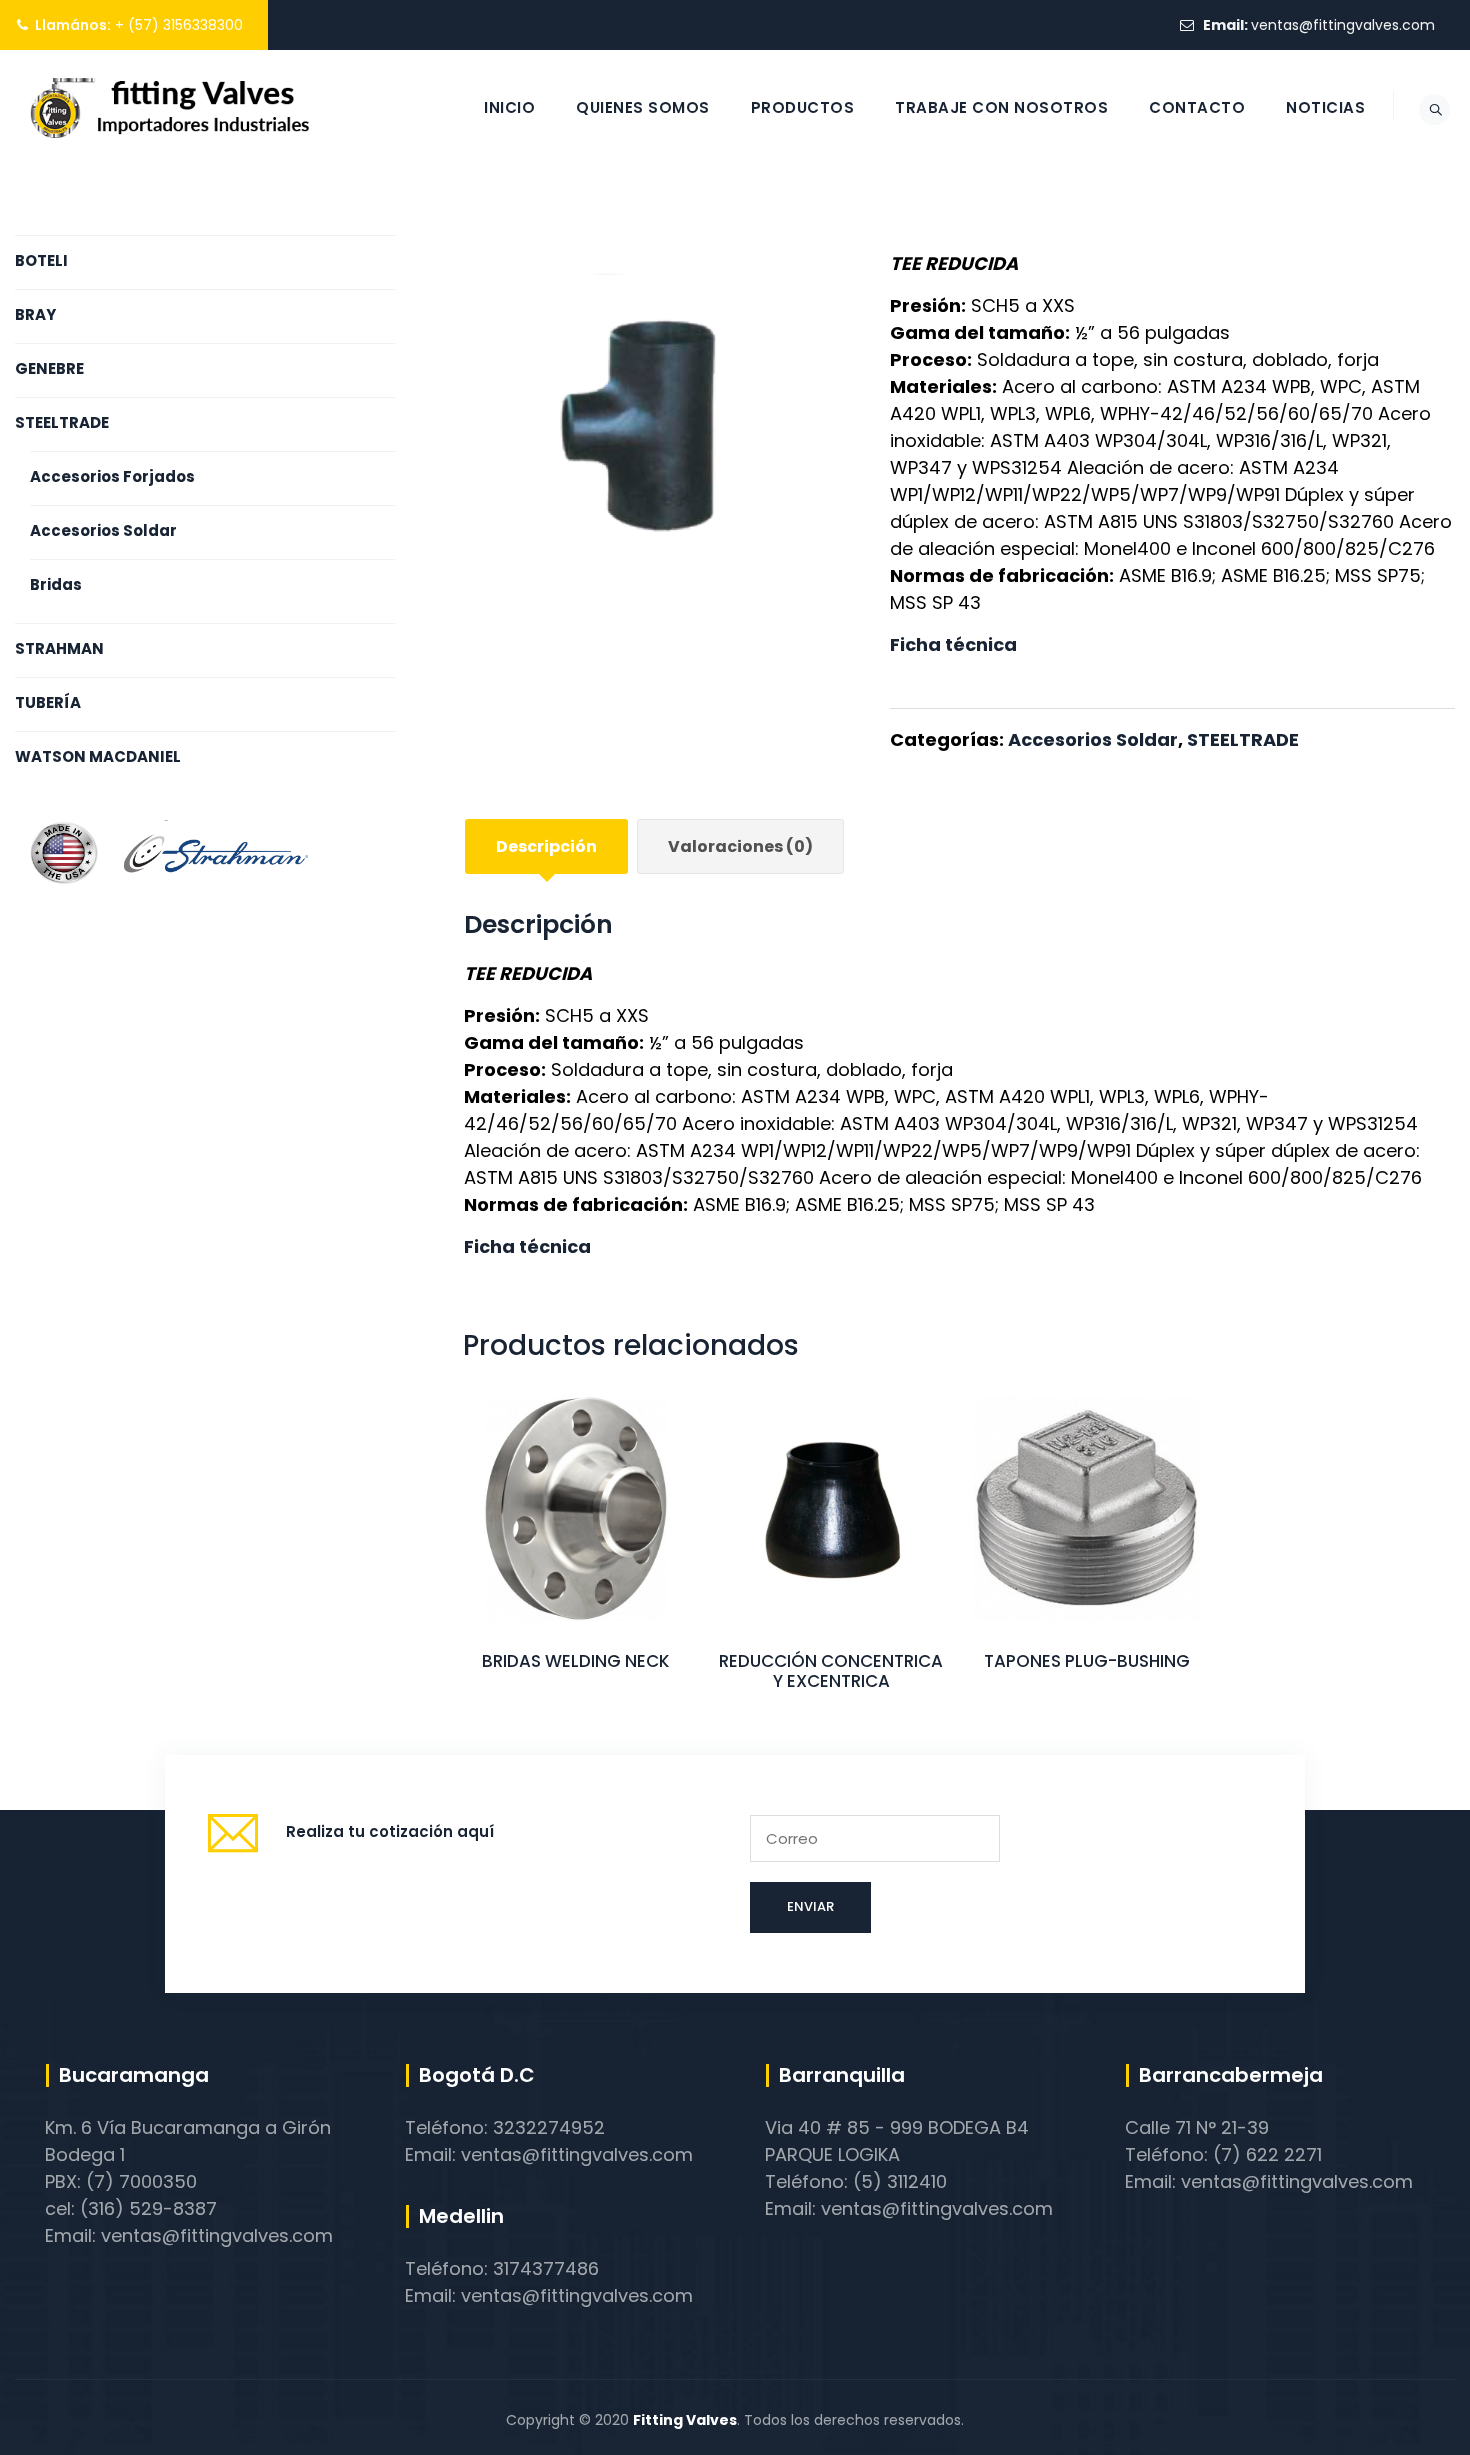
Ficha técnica (953, 644)
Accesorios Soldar (1093, 739)
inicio (509, 107)
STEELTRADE (1243, 739)
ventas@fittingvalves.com (1343, 25)
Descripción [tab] (546, 846)
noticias (1325, 107)
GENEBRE (49, 368)
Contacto (1197, 107)
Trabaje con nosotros (1001, 107)
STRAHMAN (59, 648)
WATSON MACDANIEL (98, 756)
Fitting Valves (685, 2420)
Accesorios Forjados (112, 476)
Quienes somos (643, 107)
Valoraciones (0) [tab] (740, 846)
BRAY (35, 314)
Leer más (575, 1550)
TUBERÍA (48, 702)
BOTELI (41, 260)
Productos (803, 107)
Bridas (56, 584)
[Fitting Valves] (171, 107)
